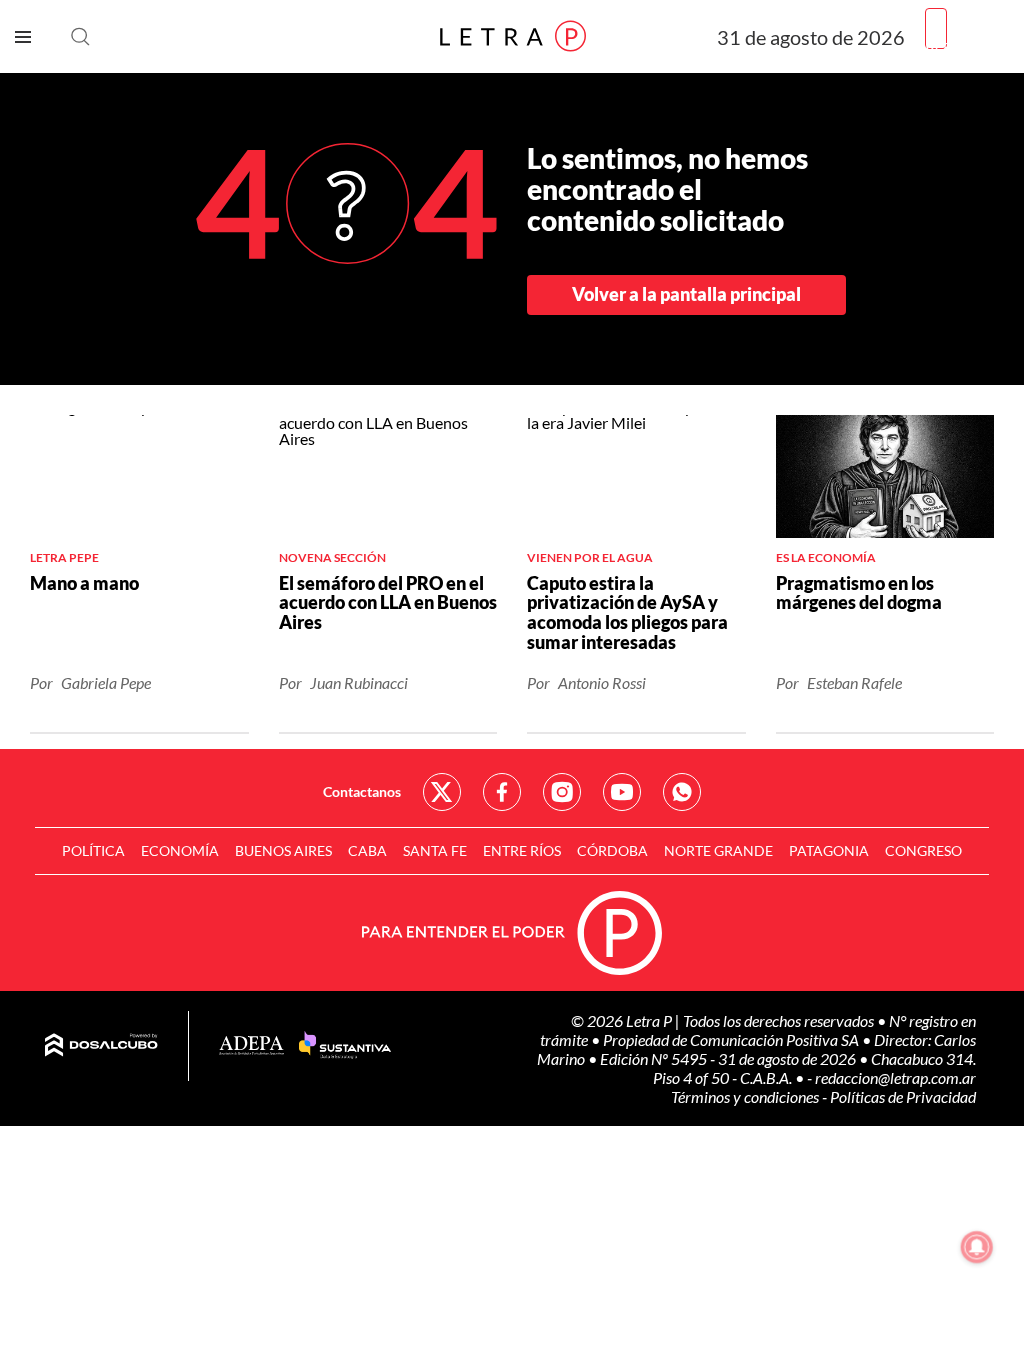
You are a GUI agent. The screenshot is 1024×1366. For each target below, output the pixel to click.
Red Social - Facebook (502, 792)
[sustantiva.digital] (345, 1046)
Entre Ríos (522, 850)
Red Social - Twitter (442, 792)
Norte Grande (718, 850)
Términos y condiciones (746, 1096)
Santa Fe (435, 850)
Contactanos (362, 791)
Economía (180, 850)
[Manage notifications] (977, 1247)
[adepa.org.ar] (251, 1046)
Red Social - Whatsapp (682, 792)
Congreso (923, 850)
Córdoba (612, 850)
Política (93, 850)
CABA (367, 850)
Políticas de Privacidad (903, 1096)
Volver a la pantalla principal (686, 294)
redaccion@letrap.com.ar (895, 1077)
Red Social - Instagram (562, 792)
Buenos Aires (283, 850)
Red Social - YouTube (622, 792)
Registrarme (967, 44)
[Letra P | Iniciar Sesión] (936, 28)
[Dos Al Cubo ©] (101, 1046)
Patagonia (829, 850)
